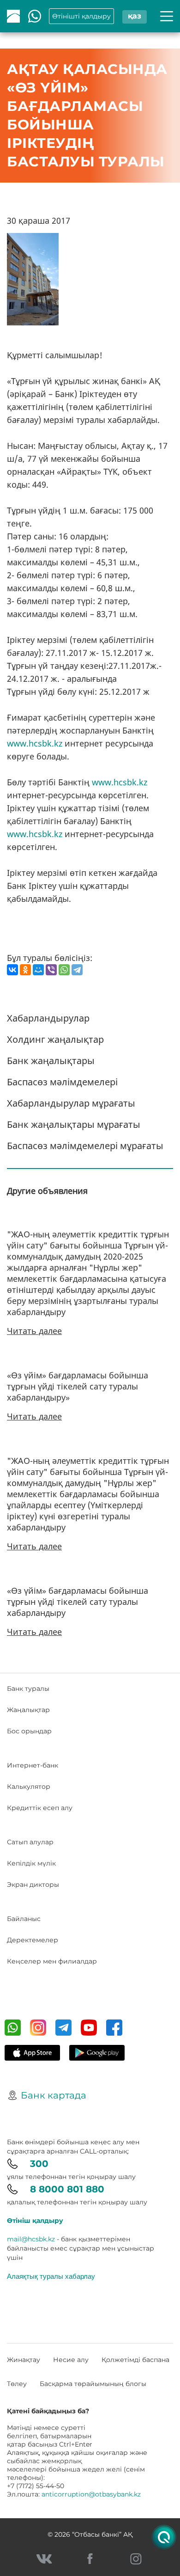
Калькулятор (29, 1787)
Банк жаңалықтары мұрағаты (74, 1124)
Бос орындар (29, 1731)
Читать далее (34, 1331)
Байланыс (24, 1919)
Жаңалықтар (28, 1710)
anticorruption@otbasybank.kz (91, 2494)
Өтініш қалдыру (35, 2221)
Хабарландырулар (48, 1018)
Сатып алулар (30, 1842)
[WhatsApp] (64, 970)
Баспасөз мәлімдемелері (62, 1082)
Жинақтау (24, 2360)
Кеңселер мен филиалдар (52, 1961)
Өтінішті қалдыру (81, 16)
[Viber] (51, 970)
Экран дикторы (33, 1885)
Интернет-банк (33, 1765)
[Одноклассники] (25, 970)
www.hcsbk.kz (35, 743)
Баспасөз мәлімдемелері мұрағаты (85, 1146)
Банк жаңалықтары (51, 1061)
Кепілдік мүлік (31, 1863)
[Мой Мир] (38, 970)
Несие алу (71, 2360)
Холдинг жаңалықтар (55, 1039)
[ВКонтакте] (12, 970)
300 (39, 2164)
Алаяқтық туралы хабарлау (51, 2276)
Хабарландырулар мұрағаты (71, 1103)
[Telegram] (77, 970)
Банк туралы (28, 1689)
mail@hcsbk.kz (31, 2239)
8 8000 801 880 (67, 2189)
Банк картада (54, 2095)
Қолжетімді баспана (135, 2360)
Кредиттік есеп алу (40, 1808)
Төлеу (17, 2384)
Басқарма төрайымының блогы (93, 2384)
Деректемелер (33, 1940)
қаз (135, 16)
